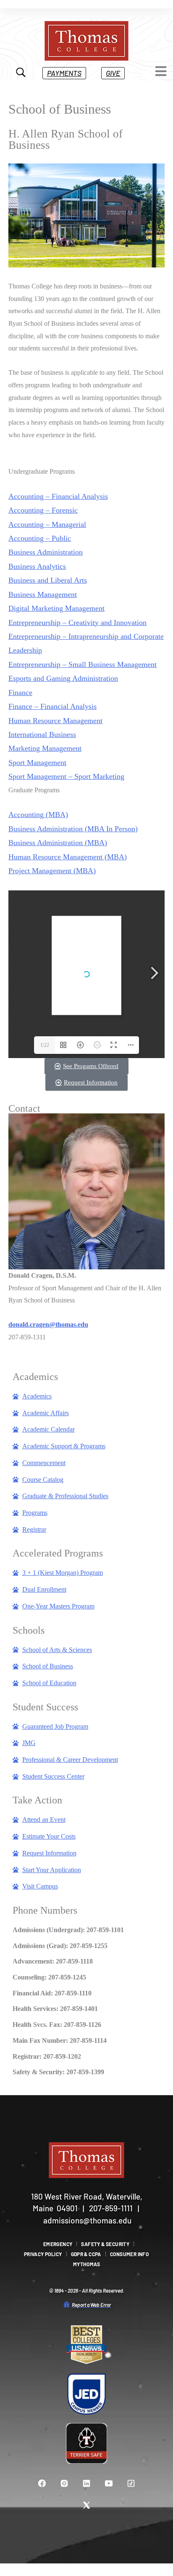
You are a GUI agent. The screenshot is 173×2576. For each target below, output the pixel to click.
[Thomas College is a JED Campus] (86, 2394)
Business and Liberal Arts (48, 580)
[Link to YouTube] (109, 2483)
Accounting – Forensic (43, 510)
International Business (42, 734)
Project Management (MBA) (52, 871)
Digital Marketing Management (56, 608)
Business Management (43, 594)
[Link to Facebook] (42, 2483)
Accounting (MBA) (38, 815)
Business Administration (46, 552)
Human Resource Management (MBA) (68, 857)
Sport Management (37, 763)
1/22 (45, 1045)
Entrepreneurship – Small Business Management (83, 664)
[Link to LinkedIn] (87, 2483)
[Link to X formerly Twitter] (87, 2505)
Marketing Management (45, 748)
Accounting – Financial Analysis (58, 496)
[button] (64, 73)
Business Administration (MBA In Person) (73, 829)
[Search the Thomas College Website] (21, 73)
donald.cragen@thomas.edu (48, 1324)
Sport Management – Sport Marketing (66, 776)
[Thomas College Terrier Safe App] (86, 2444)
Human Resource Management (55, 721)
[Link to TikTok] (131, 2483)
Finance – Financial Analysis (52, 706)
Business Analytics (37, 566)
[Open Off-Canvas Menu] (161, 71)
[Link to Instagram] (64, 2483)
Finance (20, 693)
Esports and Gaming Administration (63, 678)
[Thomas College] (86, 41)
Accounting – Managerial (47, 524)
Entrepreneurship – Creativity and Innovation (77, 623)
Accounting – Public (40, 538)
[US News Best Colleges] (86, 2345)
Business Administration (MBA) (58, 843)
